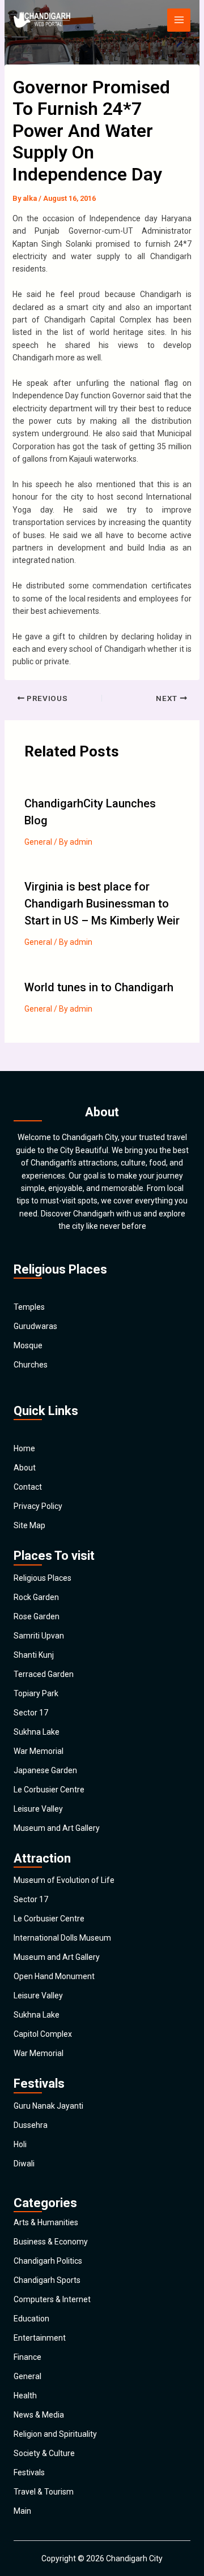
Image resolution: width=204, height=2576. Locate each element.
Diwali (24, 2164)
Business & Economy (51, 2242)
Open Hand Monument (54, 1976)
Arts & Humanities (46, 2222)
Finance (27, 2357)
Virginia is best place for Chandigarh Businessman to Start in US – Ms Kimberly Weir (102, 904)
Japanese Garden (45, 1770)
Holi (20, 2144)
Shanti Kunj (34, 1655)
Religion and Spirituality (55, 2434)
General (38, 842)
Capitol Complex (43, 2034)
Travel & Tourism (44, 2492)
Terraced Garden (44, 1674)
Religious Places (42, 1578)
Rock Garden (36, 1597)
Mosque (28, 1345)
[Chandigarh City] (42, 20)
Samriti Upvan (39, 1636)
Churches (31, 1365)
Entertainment (40, 2338)
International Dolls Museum (62, 1938)
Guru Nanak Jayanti (48, 2106)
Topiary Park (36, 1693)
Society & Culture (44, 2453)
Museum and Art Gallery (57, 1828)
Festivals (29, 2472)
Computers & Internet (52, 2299)
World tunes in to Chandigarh (99, 987)
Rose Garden (37, 1616)
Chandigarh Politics (48, 2261)
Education (31, 2319)
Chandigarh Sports (47, 2280)
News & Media (39, 2415)
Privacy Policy (38, 1506)
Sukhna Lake (37, 1732)
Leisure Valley (38, 1809)
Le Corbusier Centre (49, 1790)
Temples (29, 1307)
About (25, 1468)
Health (25, 2396)
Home (24, 1448)
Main (22, 2511)
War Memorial (39, 1751)
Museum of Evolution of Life (64, 1880)
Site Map (29, 1525)
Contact (28, 1487)
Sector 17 (31, 1713)
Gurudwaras (35, 1326)
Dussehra (31, 2125)
